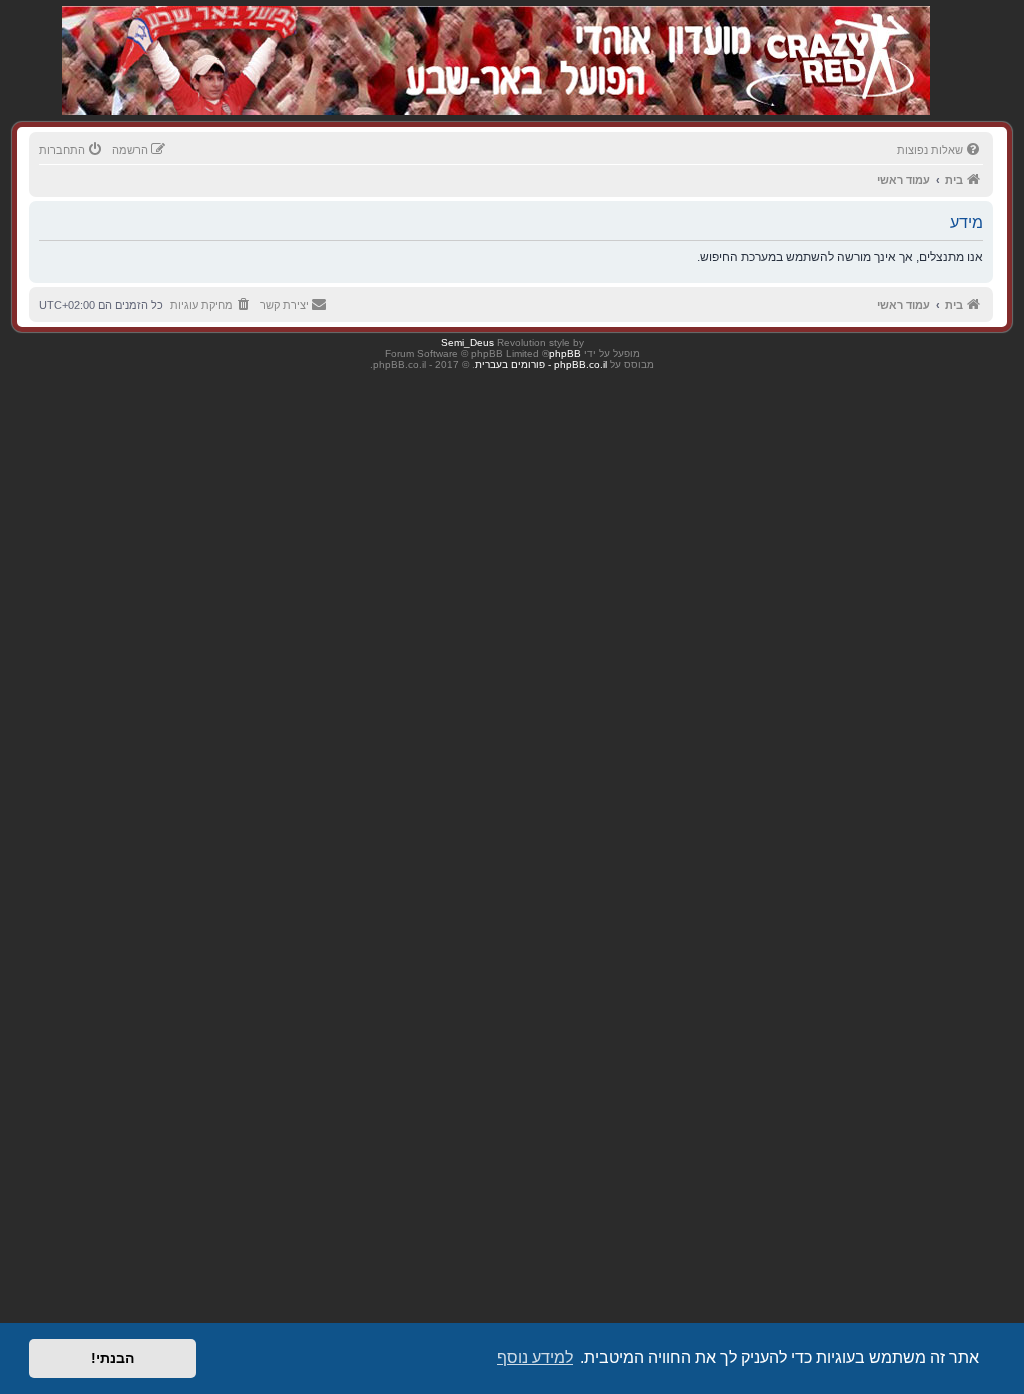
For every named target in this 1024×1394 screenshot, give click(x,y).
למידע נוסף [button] (535, 1357)
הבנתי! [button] (112, 1358)
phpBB (565, 353)
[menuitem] (940, 150)
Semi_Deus (467, 342)
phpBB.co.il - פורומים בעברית (541, 364)
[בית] (824, 39)
